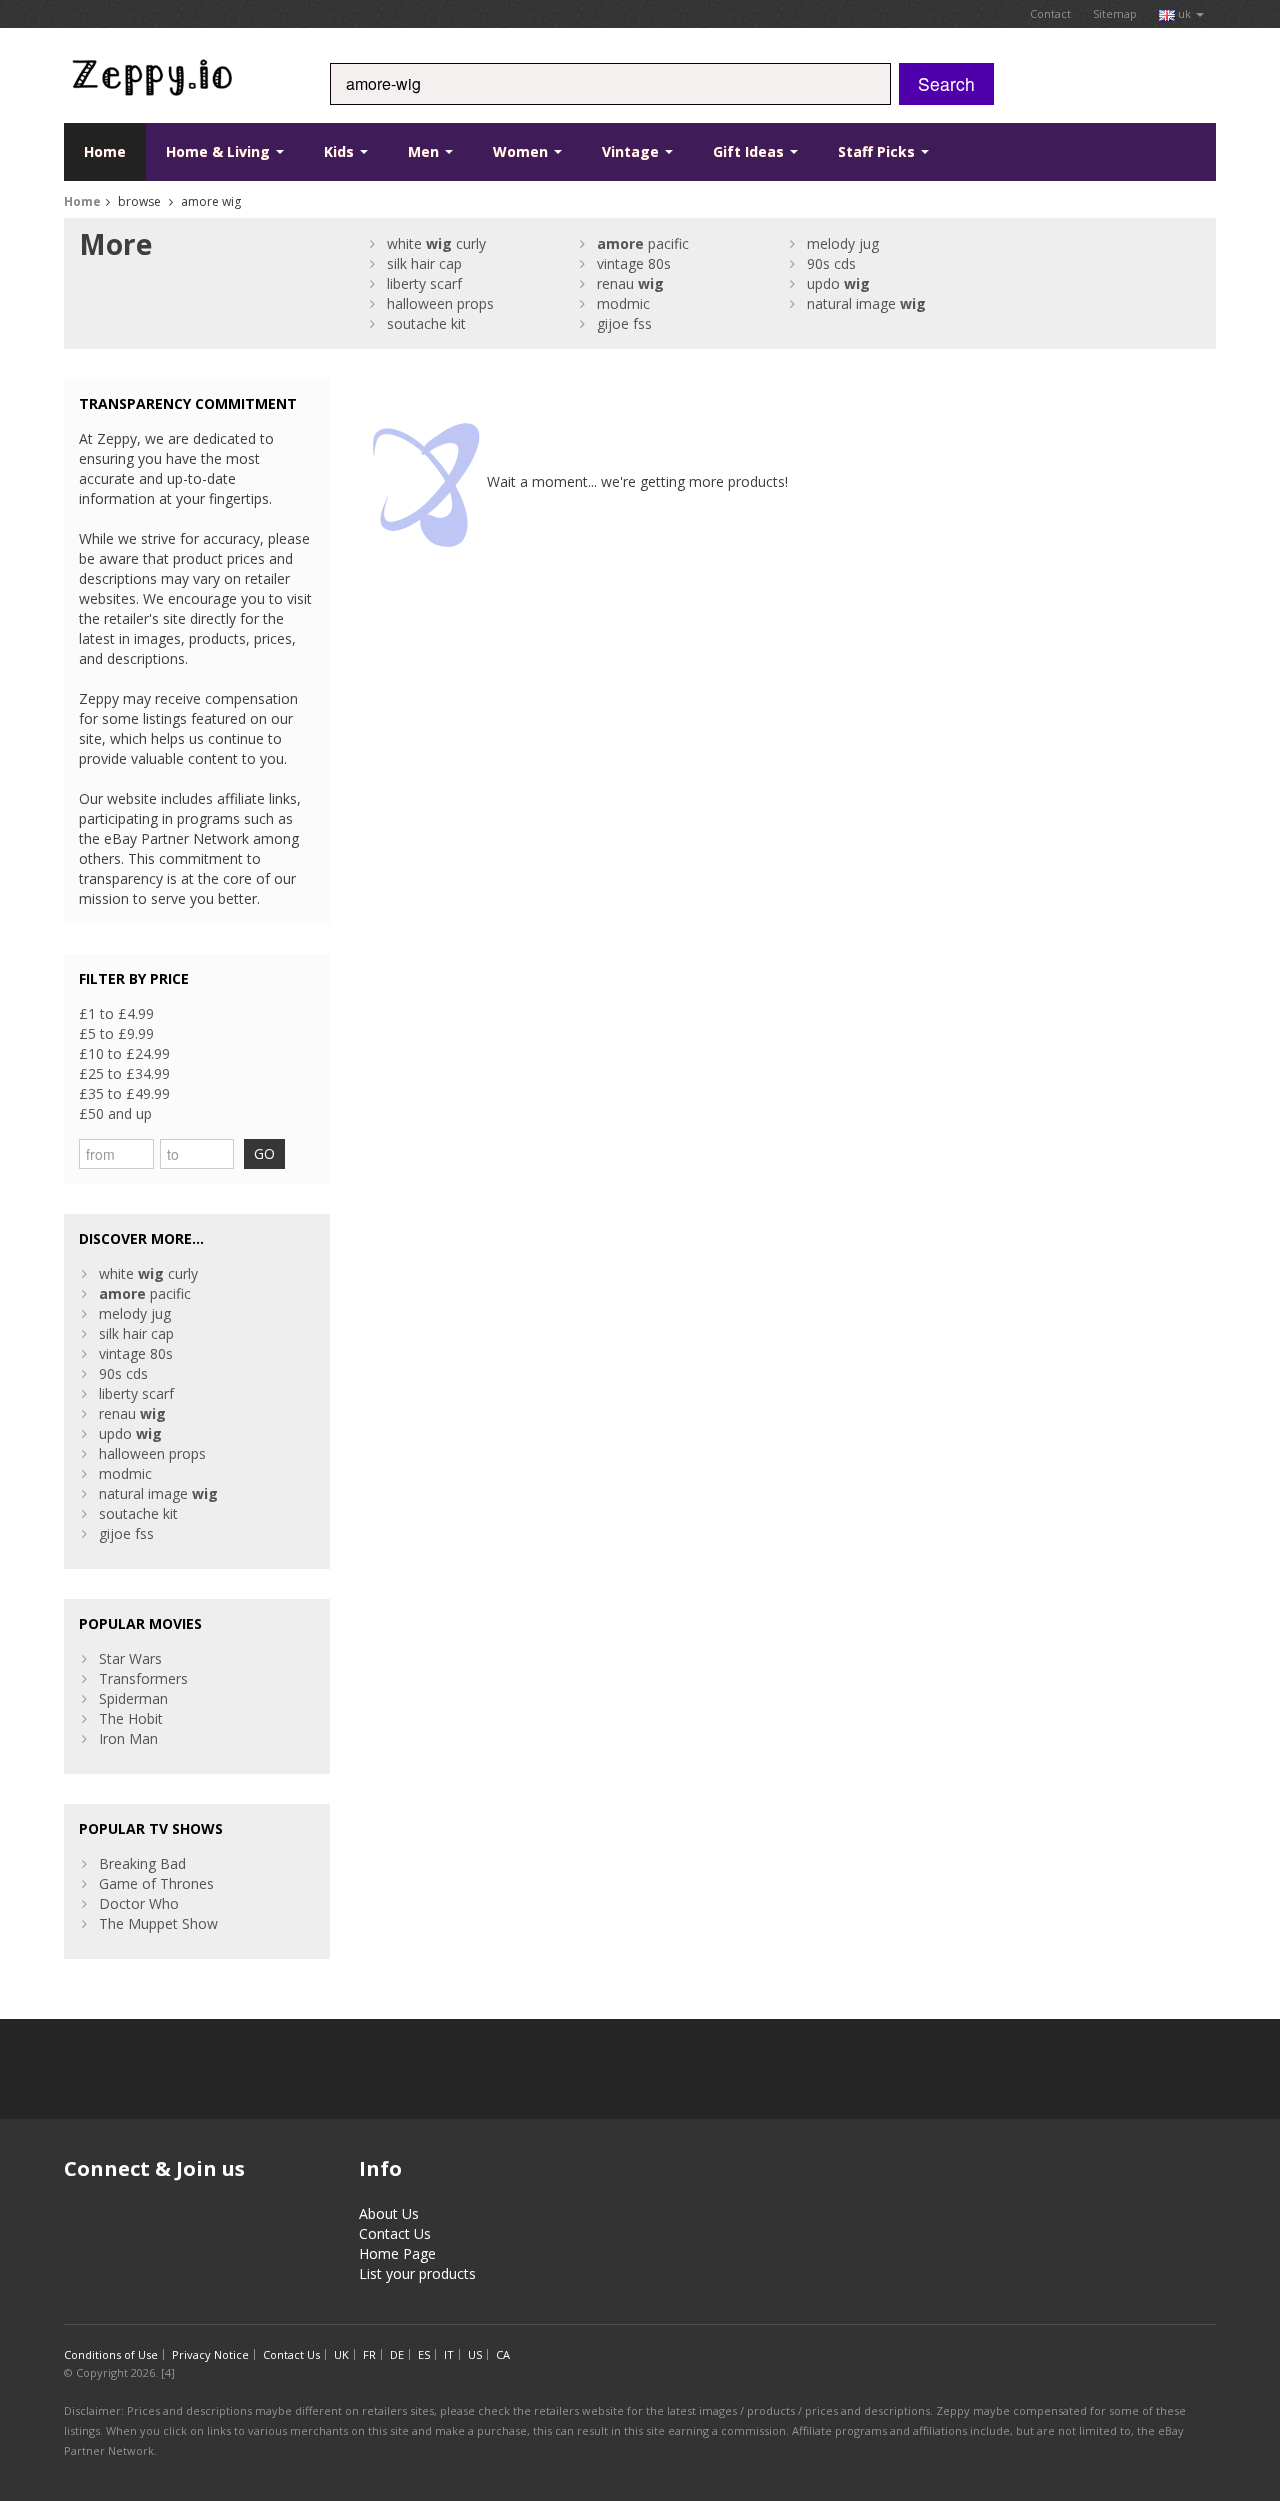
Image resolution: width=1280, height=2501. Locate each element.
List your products (417, 2273)
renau (630, 283)
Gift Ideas (750, 151)
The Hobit (131, 1718)
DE (397, 2354)
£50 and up (115, 1113)
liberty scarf (424, 283)
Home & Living (220, 151)
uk (1184, 13)
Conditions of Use (111, 2354)
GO (264, 1153)
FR (369, 2354)
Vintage (632, 151)
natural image (866, 303)
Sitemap (1115, 13)
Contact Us (395, 2233)
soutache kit (426, 323)
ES (424, 2354)
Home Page (397, 2253)
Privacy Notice (210, 2354)
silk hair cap (424, 263)
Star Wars (130, 1658)
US (475, 2354)
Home (105, 151)
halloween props (440, 303)
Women (522, 151)
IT (449, 2354)
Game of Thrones (156, 1883)
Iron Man (128, 1738)
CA (503, 2354)
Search (946, 83)
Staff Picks (878, 151)
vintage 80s (634, 263)
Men (425, 151)
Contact (1050, 13)
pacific (643, 243)
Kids (341, 151)
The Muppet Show (158, 1923)
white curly (436, 243)
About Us (389, 2213)
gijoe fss (624, 323)
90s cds (831, 263)
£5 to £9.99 (116, 1033)
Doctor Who (139, 1903)
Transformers (143, 1678)
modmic (623, 303)
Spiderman (133, 1698)
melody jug (843, 243)
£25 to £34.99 (124, 1073)
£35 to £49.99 (124, 1093)
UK (341, 2354)
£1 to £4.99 (116, 1013)
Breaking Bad (142, 1863)
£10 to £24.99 (124, 1053)
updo (838, 283)
